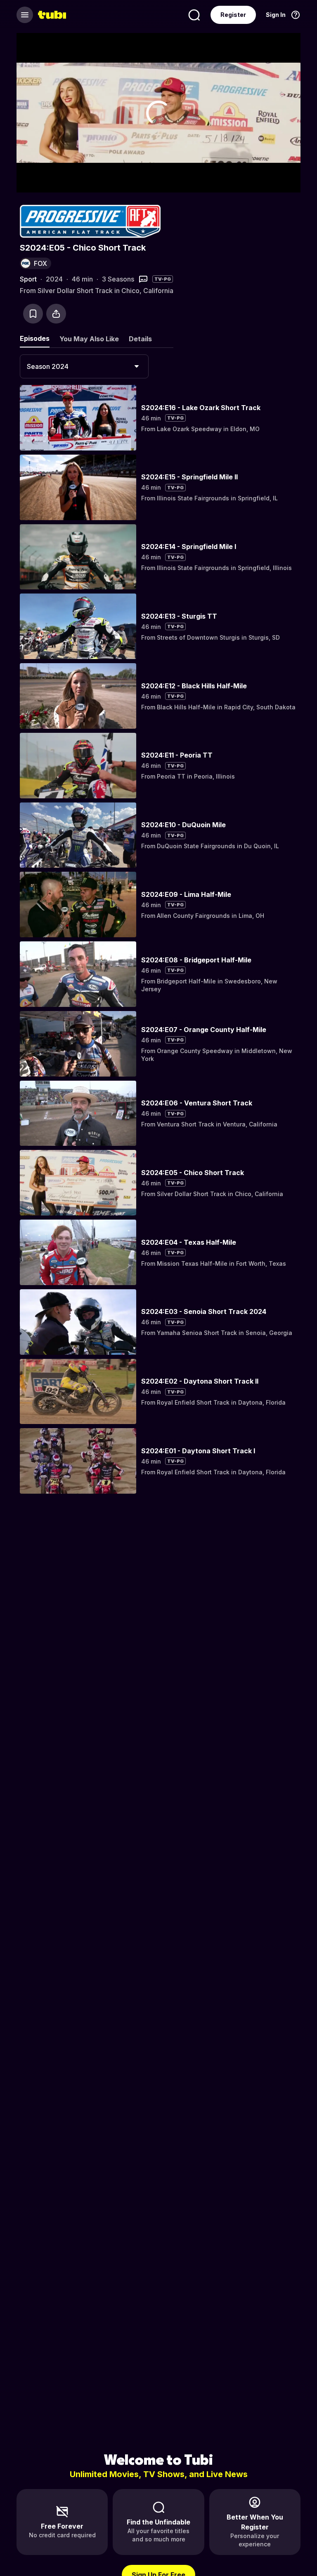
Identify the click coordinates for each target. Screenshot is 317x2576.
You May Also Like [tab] (89, 339)
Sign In (276, 15)
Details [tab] (140, 339)
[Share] (56, 314)
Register (233, 15)
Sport (28, 279)
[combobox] (84, 366)
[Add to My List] (33, 314)
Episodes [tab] (35, 338)
